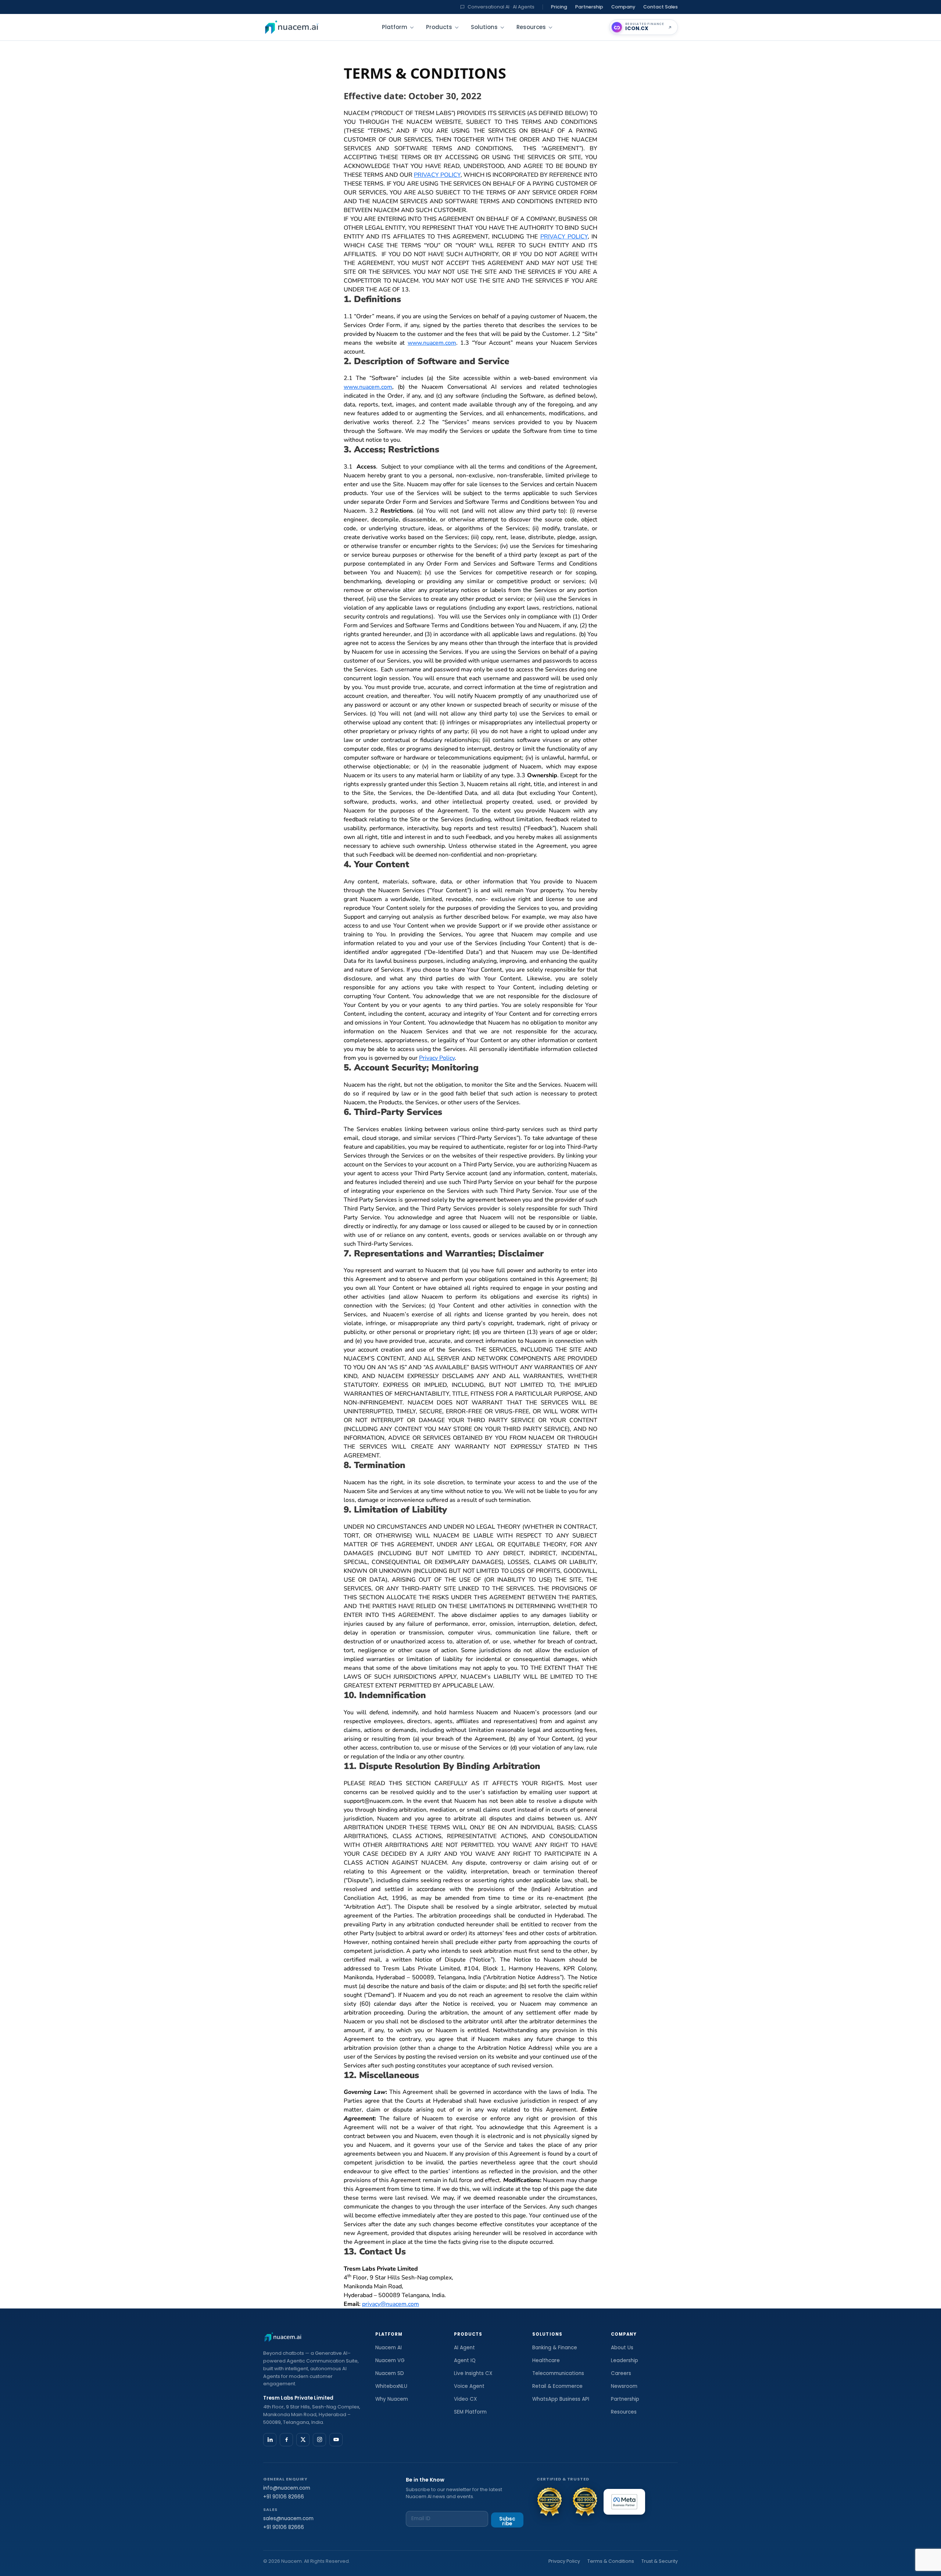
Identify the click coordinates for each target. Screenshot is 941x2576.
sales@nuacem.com (288, 2518)
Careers (621, 2373)
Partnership (589, 7)
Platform (395, 27)
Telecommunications (558, 2373)
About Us (622, 2348)
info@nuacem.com (287, 2488)
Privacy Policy (437, 1058)
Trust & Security (660, 2561)
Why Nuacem (392, 2399)
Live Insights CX (473, 2373)
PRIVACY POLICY (437, 175)
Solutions (484, 27)
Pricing (559, 7)
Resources (531, 27)
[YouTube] (336, 2440)
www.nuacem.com (432, 343)
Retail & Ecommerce (557, 2386)
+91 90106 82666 (284, 2497)
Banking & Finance (555, 2348)
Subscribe (507, 2521)
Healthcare (546, 2360)
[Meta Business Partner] (624, 2502)
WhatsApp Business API (561, 2399)
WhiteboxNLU (391, 2386)
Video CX (465, 2399)
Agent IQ (465, 2360)
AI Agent (464, 2348)
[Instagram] (319, 2440)
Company (623, 7)
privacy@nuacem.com (391, 2304)
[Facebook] (286, 2440)
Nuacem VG (390, 2360)
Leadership (625, 2360)
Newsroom (624, 2386)
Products (439, 27)
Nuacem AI (389, 2348)
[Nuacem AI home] (292, 27)
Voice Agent (469, 2386)
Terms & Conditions (611, 2561)
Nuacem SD (390, 2373)
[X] (303, 2440)
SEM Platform (470, 2412)
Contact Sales (661, 7)
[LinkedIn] (270, 2440)
